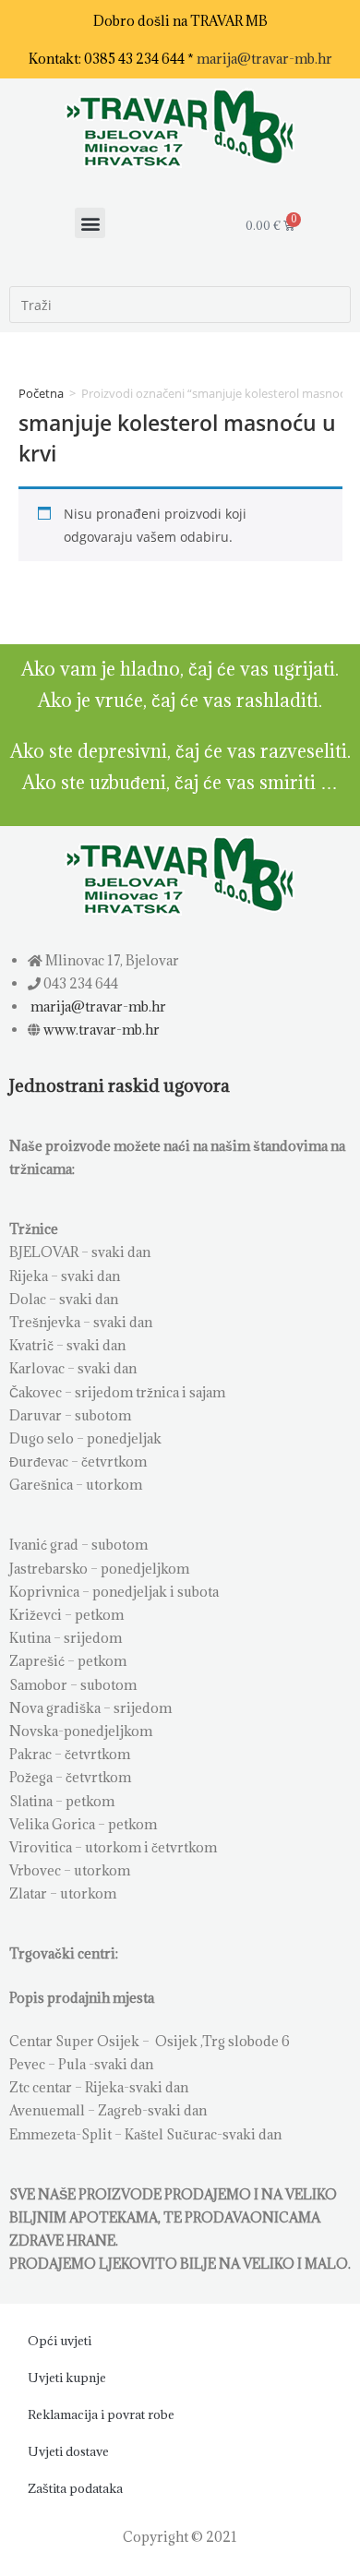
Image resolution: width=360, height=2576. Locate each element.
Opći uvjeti (60, 2341)
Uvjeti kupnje (67, 2378)
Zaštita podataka (75, 2488)
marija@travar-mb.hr (264, 59)
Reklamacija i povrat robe (101, 2414)
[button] (90, 223)
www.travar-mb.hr (100, 1030)
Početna (41, 393)
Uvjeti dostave (68, 2451)
